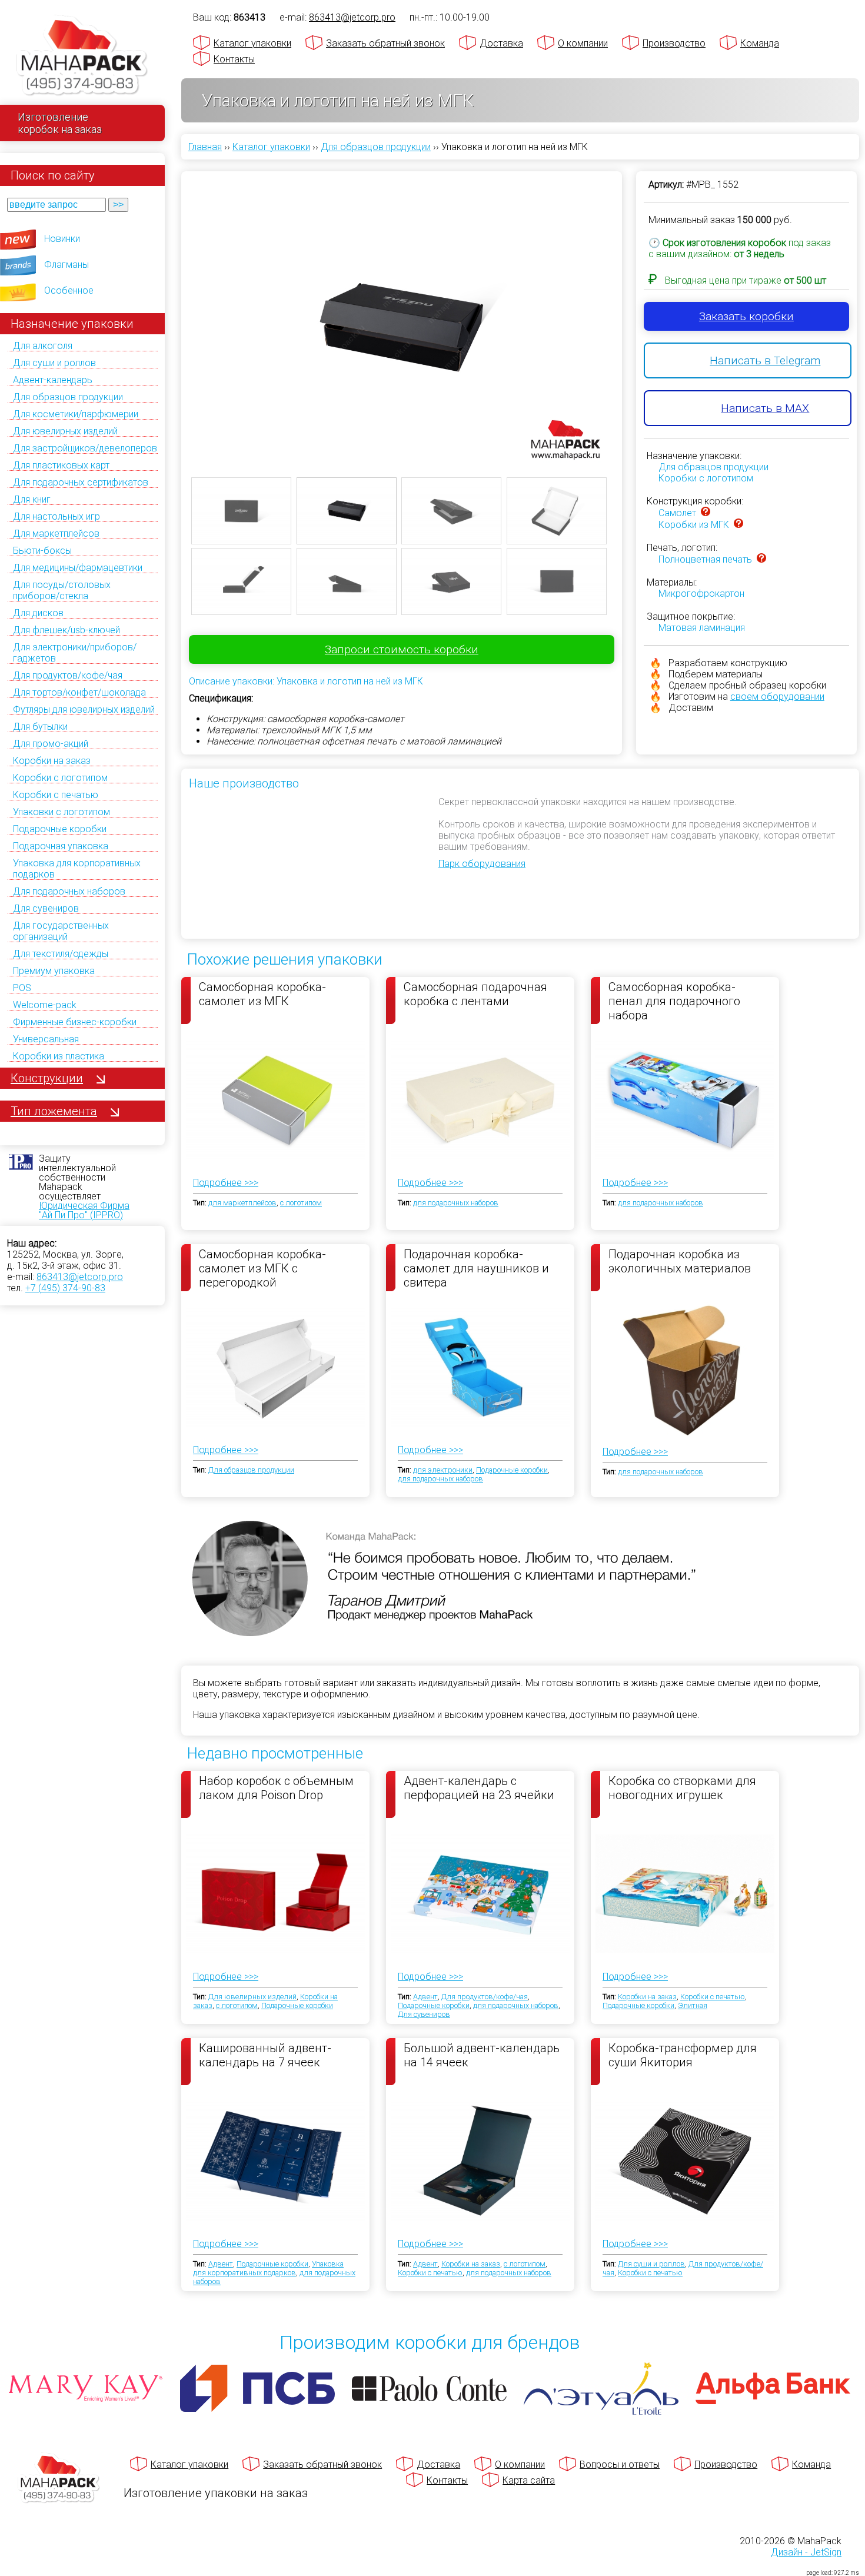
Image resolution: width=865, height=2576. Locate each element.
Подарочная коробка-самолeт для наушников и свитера (476, 1268)
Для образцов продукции (68, 397)
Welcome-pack (45, 1005)
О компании (583, 43)
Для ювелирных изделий (65, 431)
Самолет (677, 513)
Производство (674, 43)
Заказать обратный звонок (385, 43)
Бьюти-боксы (42, 551)
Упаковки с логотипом (61, 812)
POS (22, 988)
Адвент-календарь (53, 380)
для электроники (443, 1470)
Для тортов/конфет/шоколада (79, 692)
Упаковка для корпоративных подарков (268, 2268)
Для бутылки (40, 727)
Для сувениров (46, 908)
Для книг (32, 499)
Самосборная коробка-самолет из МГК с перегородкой (262, 1268)
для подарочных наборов (456, 1203)
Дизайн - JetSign (806, 2552)
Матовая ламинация (702, 628)
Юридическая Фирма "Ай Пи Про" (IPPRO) (84, 1210)
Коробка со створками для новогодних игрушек (682, 1788)
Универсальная (46, 1039)
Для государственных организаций (61, 931)
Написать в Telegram (765, 360)
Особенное (69, 290)
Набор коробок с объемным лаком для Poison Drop (276, 1788)
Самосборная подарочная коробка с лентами (475, 994)
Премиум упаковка (54, 971)
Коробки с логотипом (60, 778)
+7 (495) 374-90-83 (65, 1288)
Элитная (693, 2005)
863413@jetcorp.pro (80, 1277)
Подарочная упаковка (61, 846)
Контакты (234, 59)
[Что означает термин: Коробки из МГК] (738, 525)
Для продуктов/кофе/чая (68, 675)
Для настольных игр (56, 516)
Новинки (62, 239)
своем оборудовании (777, 697)
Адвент (425, 1997)
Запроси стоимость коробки (402, 649)
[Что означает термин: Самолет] (706, 513)
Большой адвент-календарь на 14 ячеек (482, 2055)
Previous (174, 313)
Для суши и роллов (54, 363)
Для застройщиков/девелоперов (85, 448)
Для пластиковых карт (61, 465)
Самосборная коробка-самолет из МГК (262, 994)
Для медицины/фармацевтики (78, 568)
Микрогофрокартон (701, 594)
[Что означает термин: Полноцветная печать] (761, 559)
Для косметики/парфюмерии (76, 414)
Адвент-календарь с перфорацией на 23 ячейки (479, 1788)
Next (630, 313)
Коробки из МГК (694, 525)
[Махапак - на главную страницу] (82, 57)
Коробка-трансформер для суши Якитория (683, 2055)
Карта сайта (529, 2480)
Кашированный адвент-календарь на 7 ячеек (265, 2055)
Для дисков (38, 613)
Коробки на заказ (52, 761)
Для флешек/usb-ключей (66, 630)
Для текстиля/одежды (61, 954)
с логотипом (301, 1203)
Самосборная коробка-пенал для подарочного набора (674, 1001)
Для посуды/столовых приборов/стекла (62, 590)
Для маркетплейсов (56, 534)
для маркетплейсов (242, 1203)
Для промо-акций (51, 744)
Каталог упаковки (252, 43)
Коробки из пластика (59, 1056)
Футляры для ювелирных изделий (84, 709)
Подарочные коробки (60, 829)
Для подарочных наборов (69, 891)
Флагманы (66, 265)
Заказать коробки (746, 316)
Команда (760, 43)
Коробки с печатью (56, 795)
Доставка (501, 43)
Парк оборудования (482, 864)
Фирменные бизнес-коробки (75, 1022)
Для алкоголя (43, 346)
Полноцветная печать (705, 559)
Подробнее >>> (226, 1183)
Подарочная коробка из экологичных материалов (680, 1261)
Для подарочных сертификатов (81, 482)
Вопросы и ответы (620, 2464)
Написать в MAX (765, 408)
